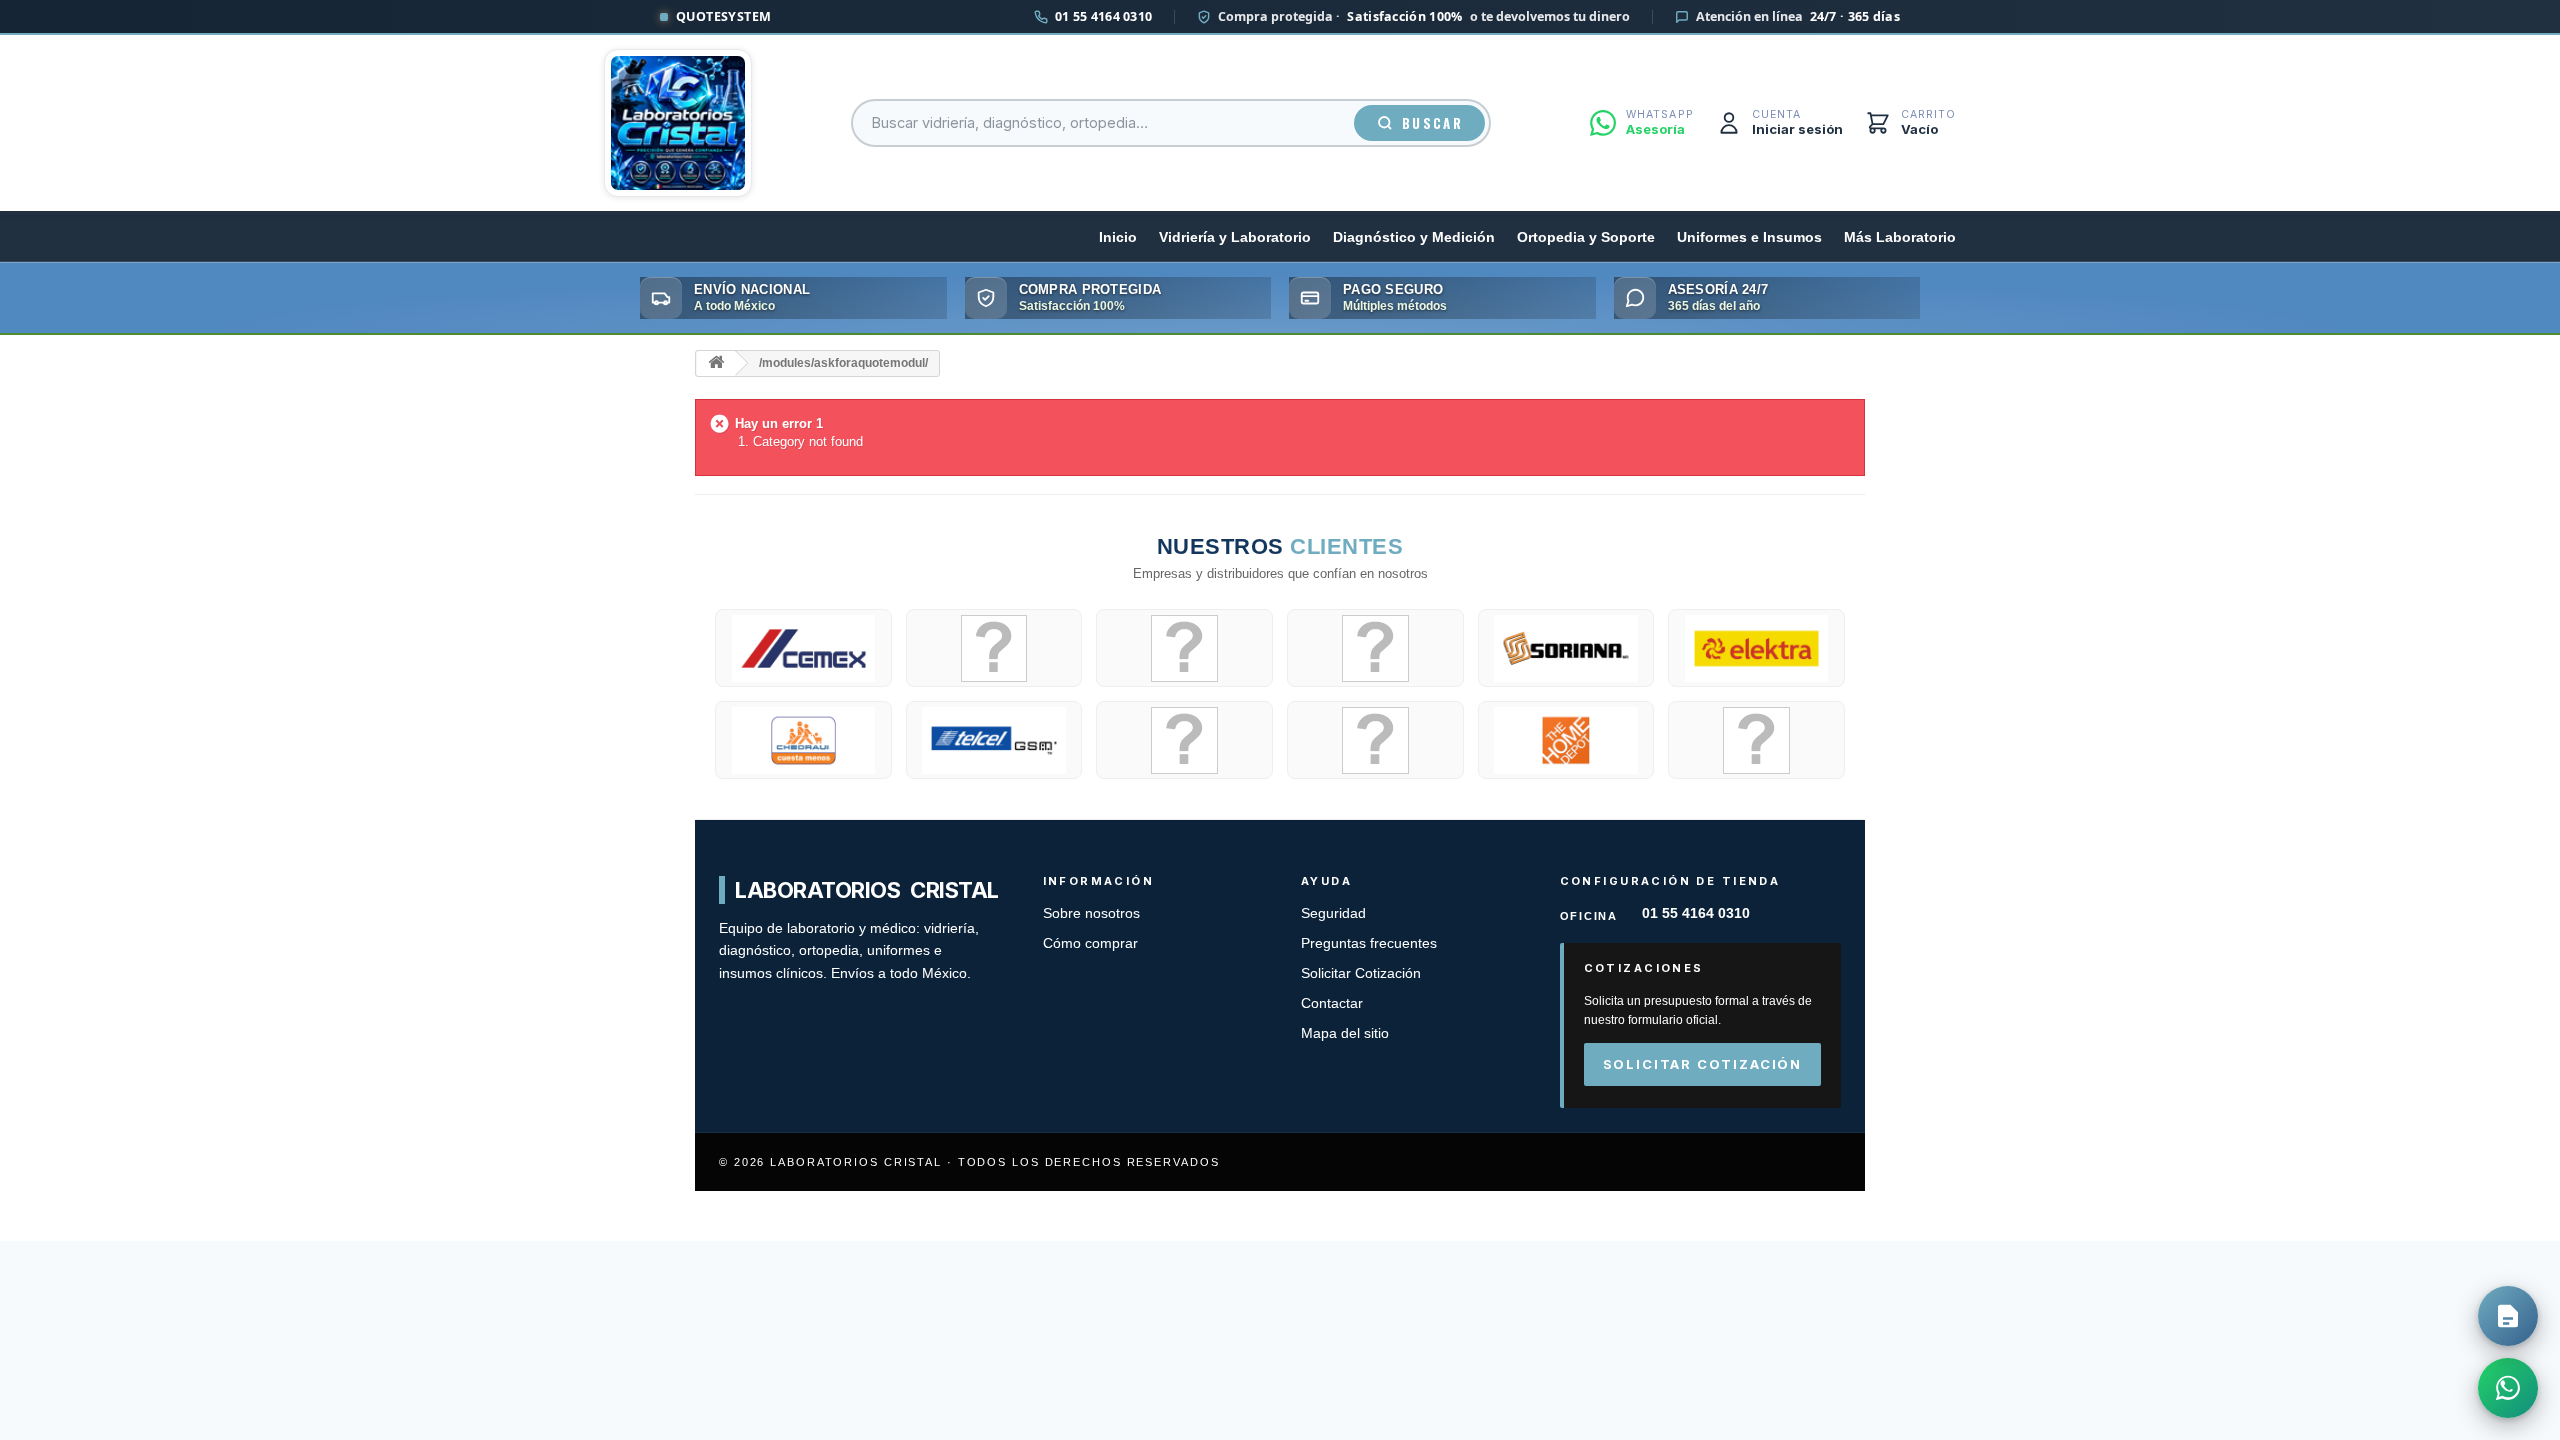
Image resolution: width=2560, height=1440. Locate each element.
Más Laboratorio (1900, 237)
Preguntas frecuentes (1369, 943)
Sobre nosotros (1091, 913)
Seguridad (1333, 913)
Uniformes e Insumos (1749, 237)
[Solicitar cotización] (2508, 1316)
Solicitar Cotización (1361, 973)
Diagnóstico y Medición (1414, 237)
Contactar (1332, 1003)
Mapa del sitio (1345, 1033)
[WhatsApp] (2508, 1388)
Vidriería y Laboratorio (1235, 237)
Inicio (1118, 237)
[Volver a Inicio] (716, 363)
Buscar (1432, 123)
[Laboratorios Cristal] (678, 123)
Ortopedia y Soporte (1586, 237)
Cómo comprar (1090, 943)
